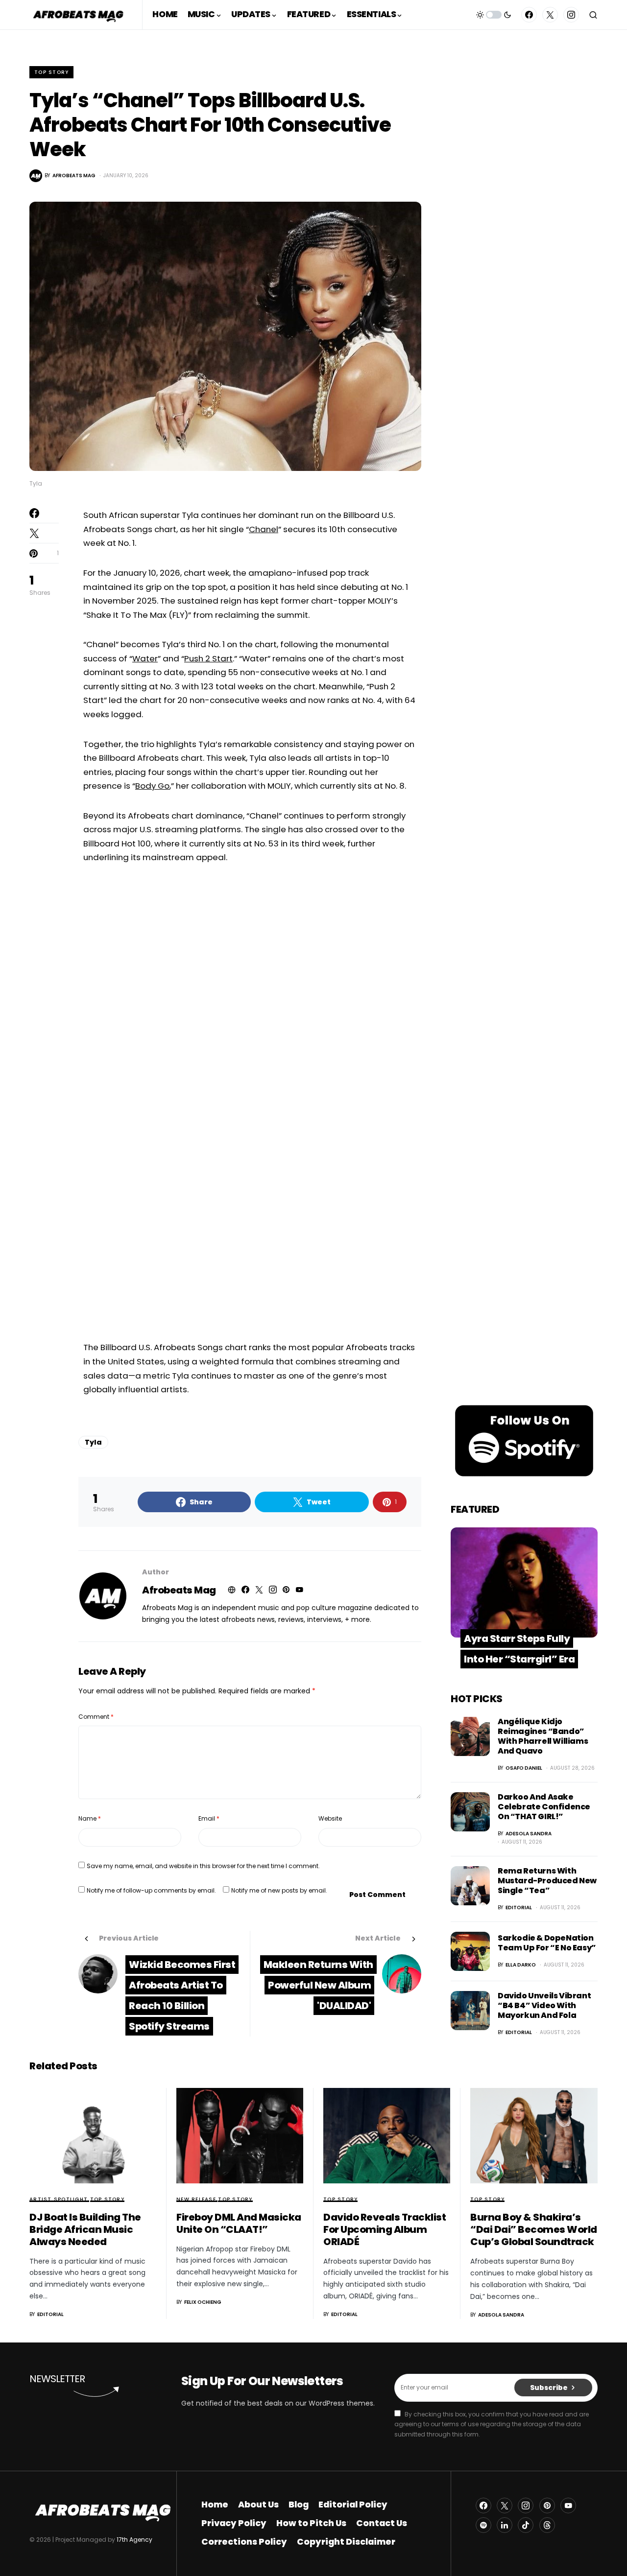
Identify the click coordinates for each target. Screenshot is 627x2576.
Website (330, 1818)
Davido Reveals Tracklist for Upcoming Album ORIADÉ (385, 2229)
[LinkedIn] (505, 2525)
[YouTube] (568, 2506)
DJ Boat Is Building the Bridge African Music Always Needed (85, 2229)
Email (209, 1818)
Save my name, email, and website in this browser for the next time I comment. (203, 1866)
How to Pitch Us (311, 2523)
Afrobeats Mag (179, 1590)
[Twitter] (550, 15)
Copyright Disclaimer (346, 2542)
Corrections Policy (244, 2542)
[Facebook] (529, 15)
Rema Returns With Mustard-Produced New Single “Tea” (547, 1881)
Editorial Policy (353, 2505)
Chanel (264, 529)
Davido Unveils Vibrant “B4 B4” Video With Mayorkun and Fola (544, 2005)
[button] (494, 15)
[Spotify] (483, 2525)
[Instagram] (571, 15)
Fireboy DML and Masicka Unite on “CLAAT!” (239, 2223)
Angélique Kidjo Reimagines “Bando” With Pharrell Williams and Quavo (543, 1736)
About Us (258, 2505)
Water (145, 658)
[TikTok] (526, 2525)
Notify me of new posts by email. (279, 1890)
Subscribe (549, 2388)
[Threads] (547, 2525)
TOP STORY (51, 72)
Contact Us (382, 2523)
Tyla (93, 1442)
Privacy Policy (234, 2523)
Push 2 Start (208, 658)
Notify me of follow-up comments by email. (151, 1890)
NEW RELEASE (196, 2199)
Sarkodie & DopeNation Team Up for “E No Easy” (547, 1943)
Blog (299, 2505)
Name (90, 1818)
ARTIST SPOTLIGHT (59, 2199)
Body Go (152, 786)
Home (215, 2505)
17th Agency (134, 2540)
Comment (96, 1717)
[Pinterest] (547, 2506)
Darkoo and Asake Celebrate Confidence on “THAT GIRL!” (544, 1807)
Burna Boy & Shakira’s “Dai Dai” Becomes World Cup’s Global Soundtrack (534, 2229)
